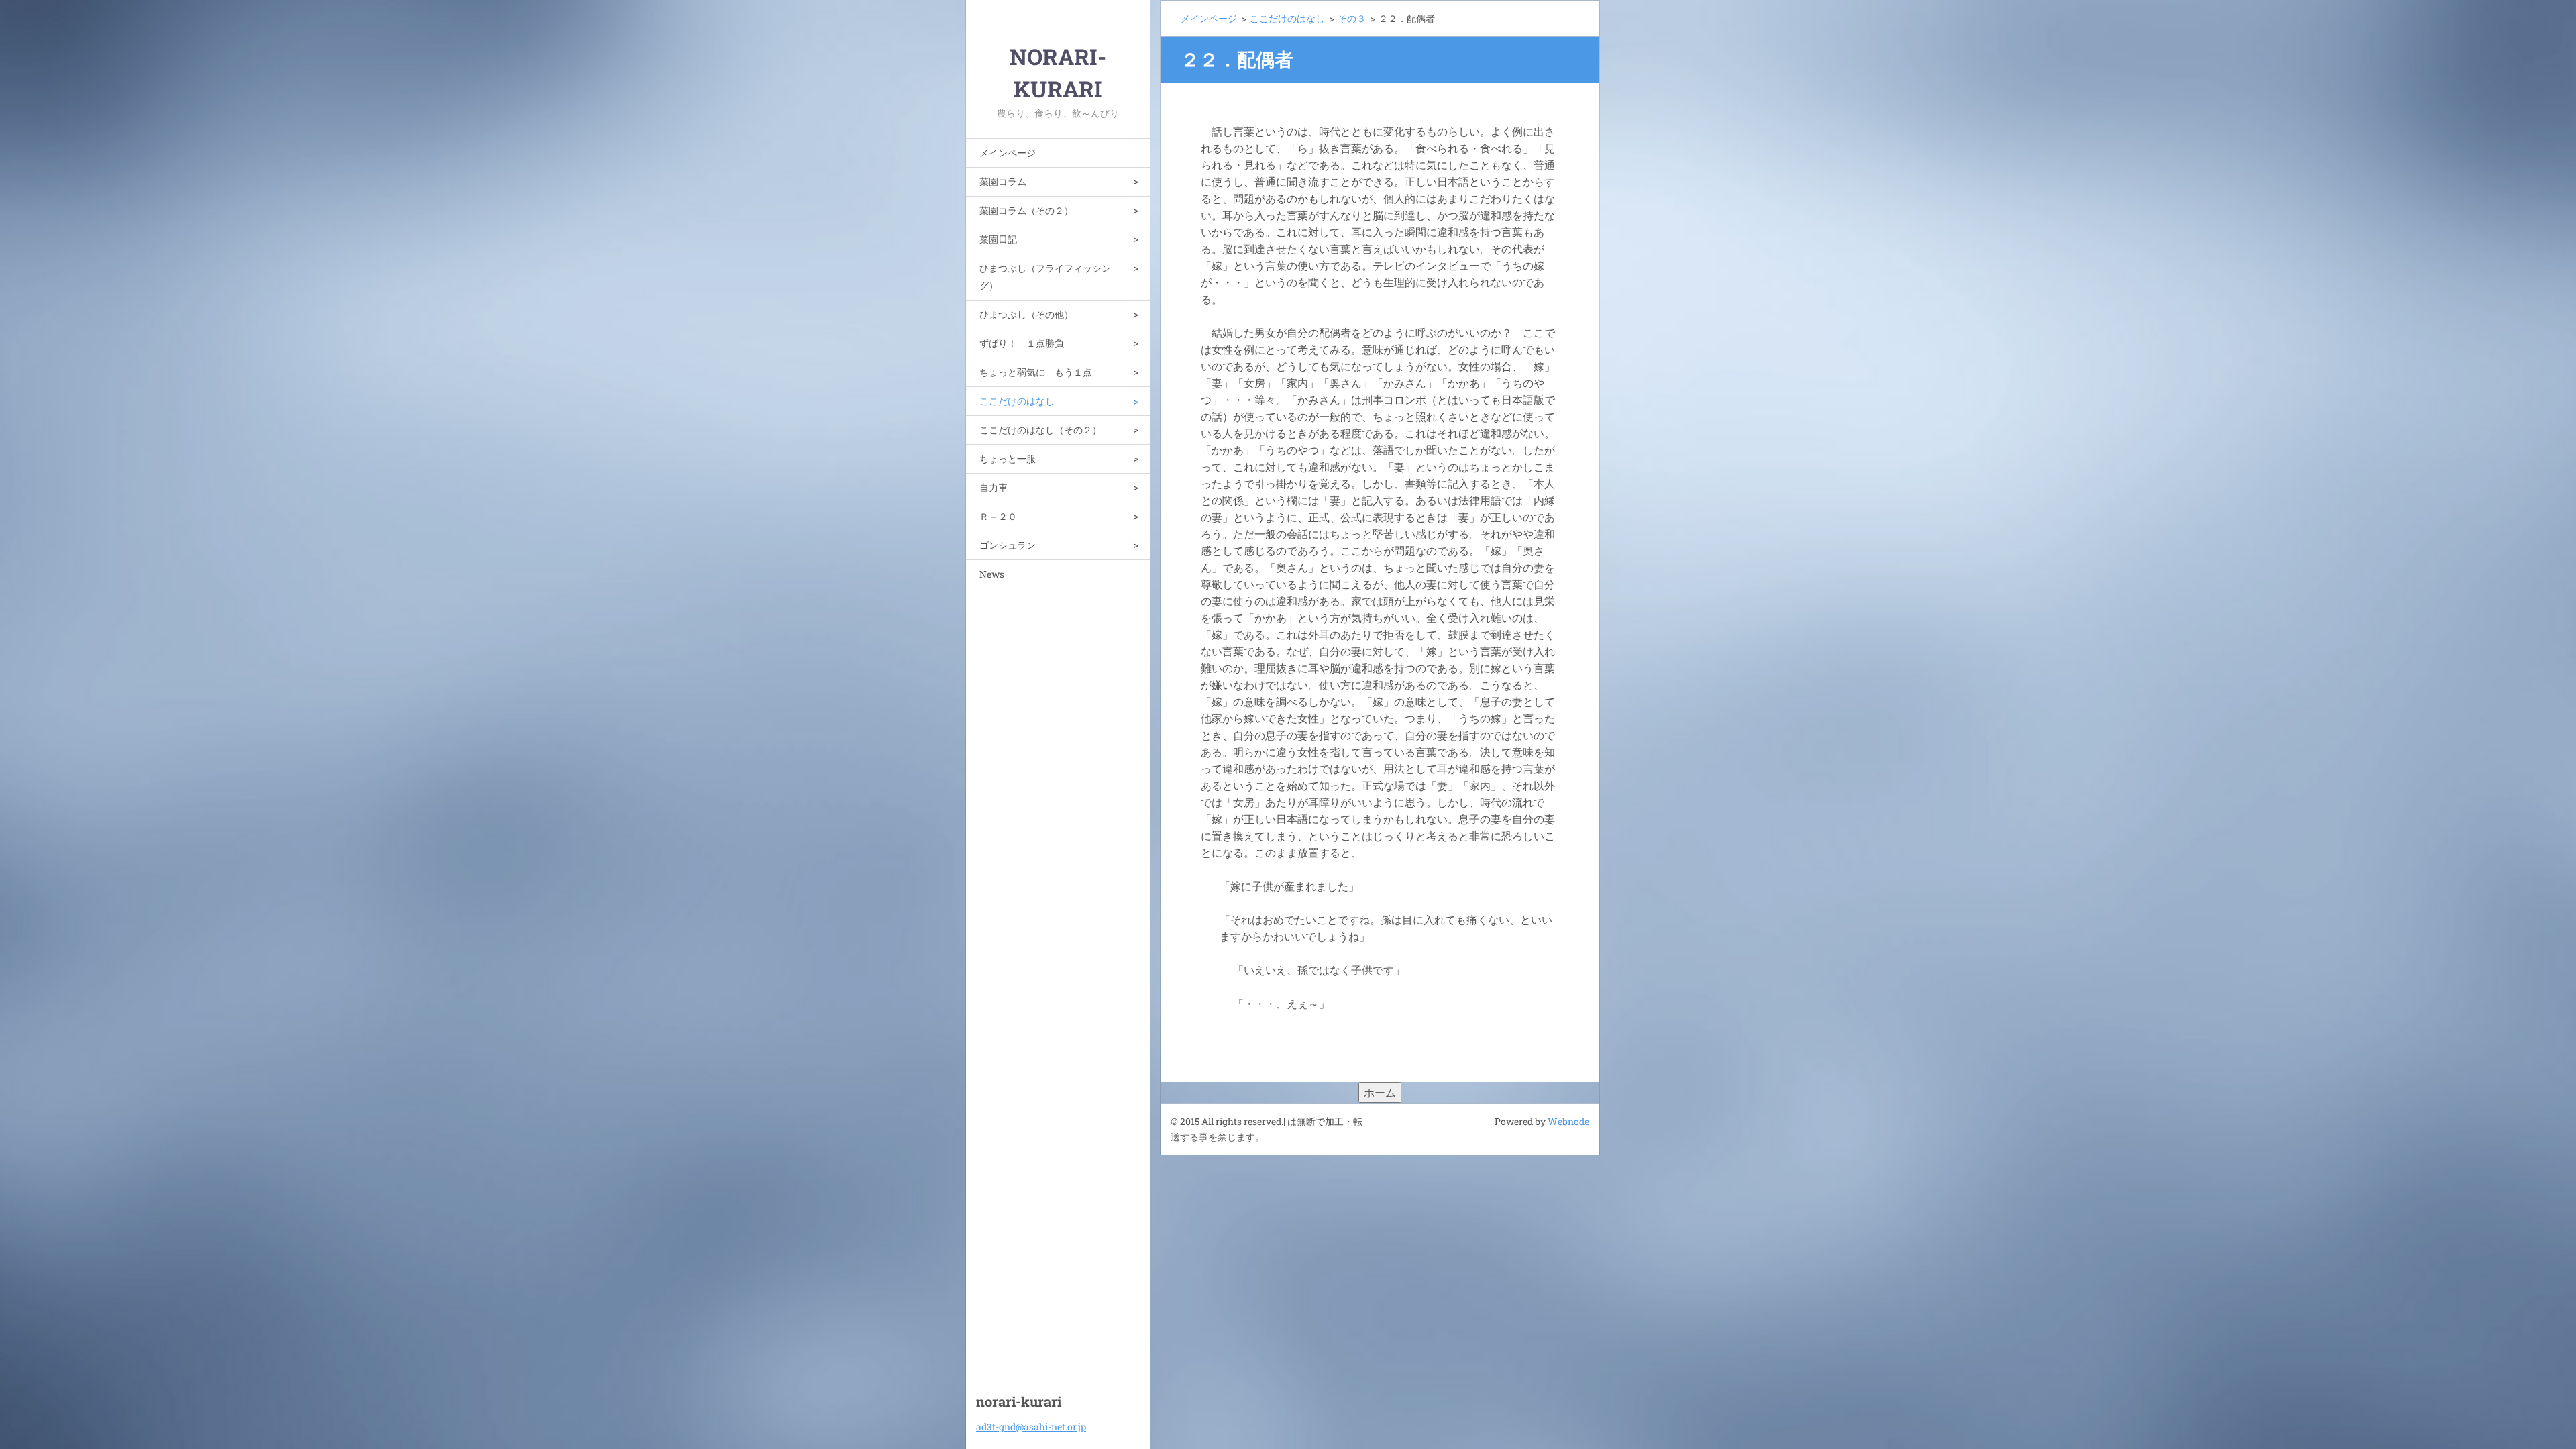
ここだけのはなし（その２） (1040, 430)
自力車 (994, 487)
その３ (1352, 18)
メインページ (1008, 153)
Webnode (1568, 1121)
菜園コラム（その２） (1026, 210)
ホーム (1380, 1092)
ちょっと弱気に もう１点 (1036, 372)
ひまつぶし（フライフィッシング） (1045, 277)
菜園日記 (998, 239)
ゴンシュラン (1008, 545)
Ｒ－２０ (998, 516)
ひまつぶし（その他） (1026, 314)
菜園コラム (1003, 181)
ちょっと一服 (1008, 459)
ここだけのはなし (1017, 401)
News (992, 574)
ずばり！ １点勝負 (1022, 343)
